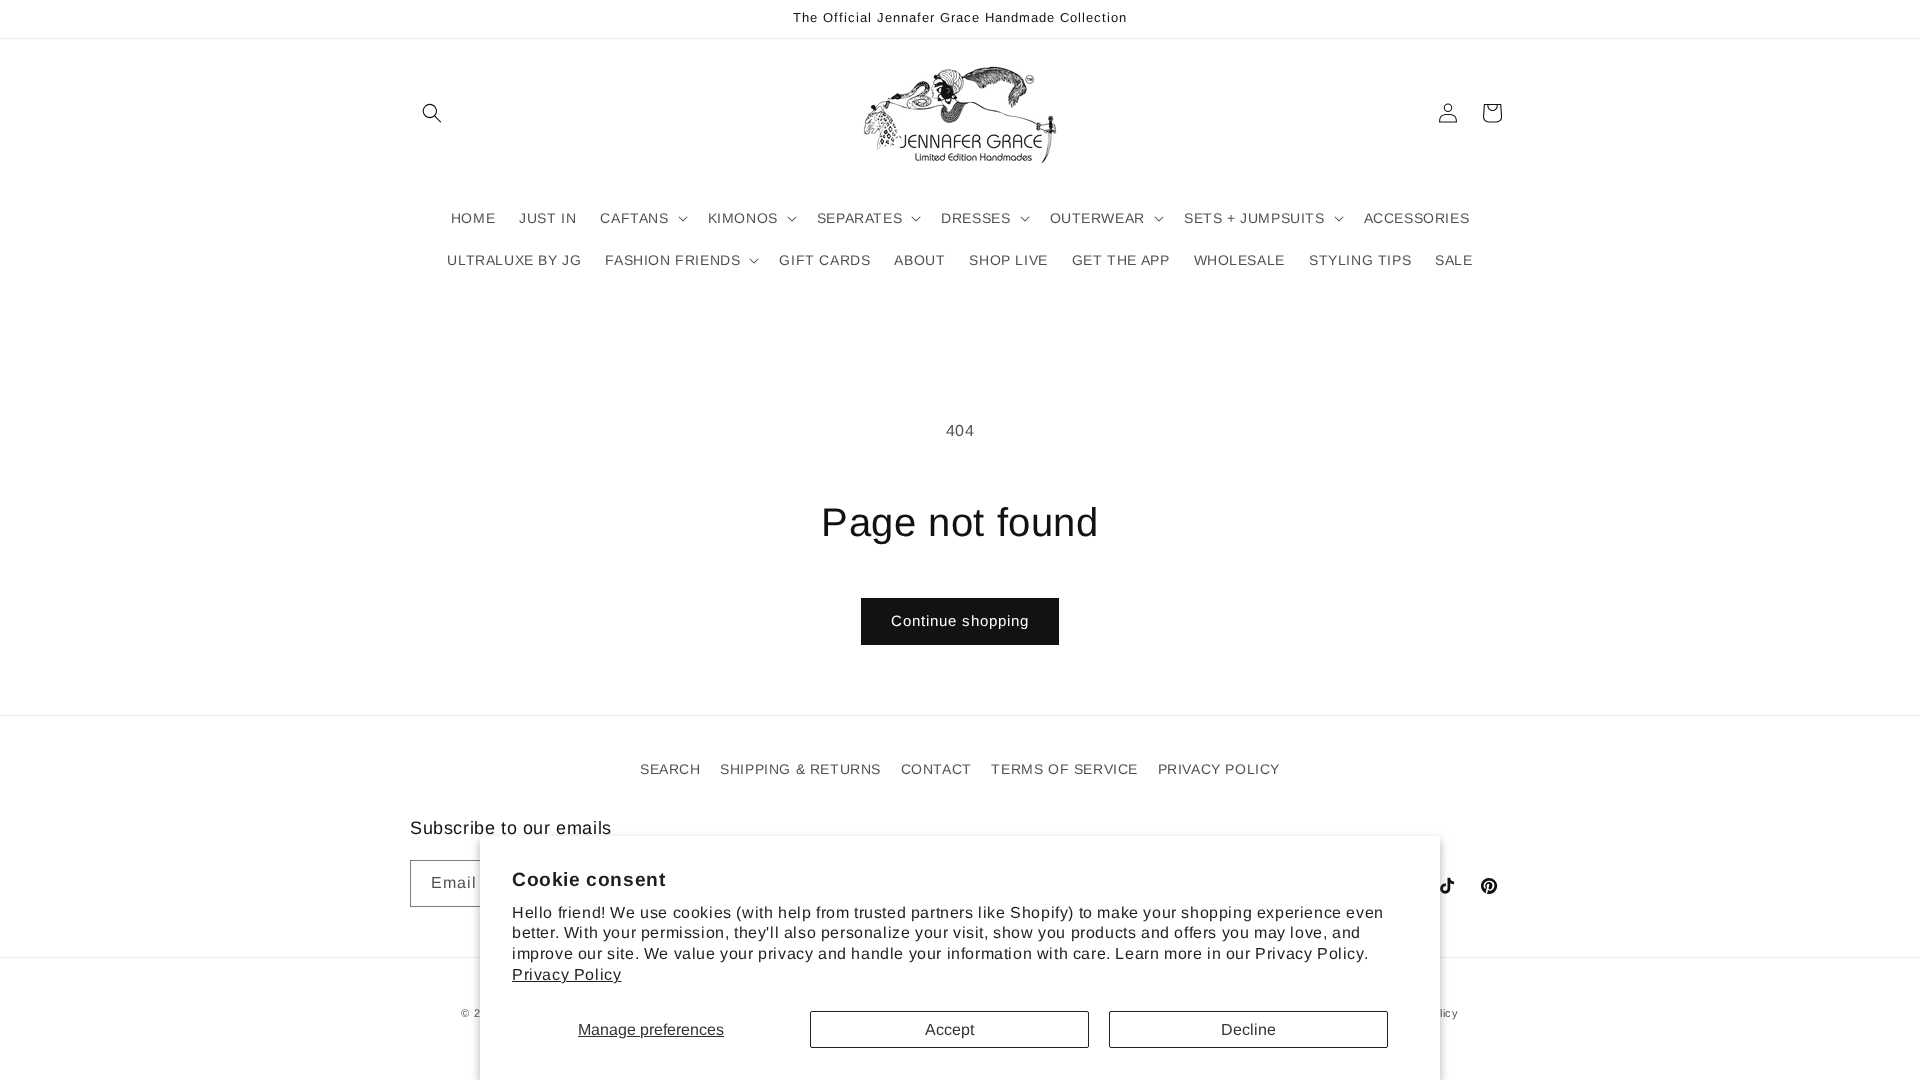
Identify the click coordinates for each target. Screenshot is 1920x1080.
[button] (432, 113)
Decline (1248, 1029)
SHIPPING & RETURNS (800, 769)
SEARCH (670, 769)
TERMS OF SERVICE (1064, 769)
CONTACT (936, 769)
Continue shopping (960, 620)
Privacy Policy (566, 974)
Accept (949, 1029)
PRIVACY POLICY (1219, 769)
